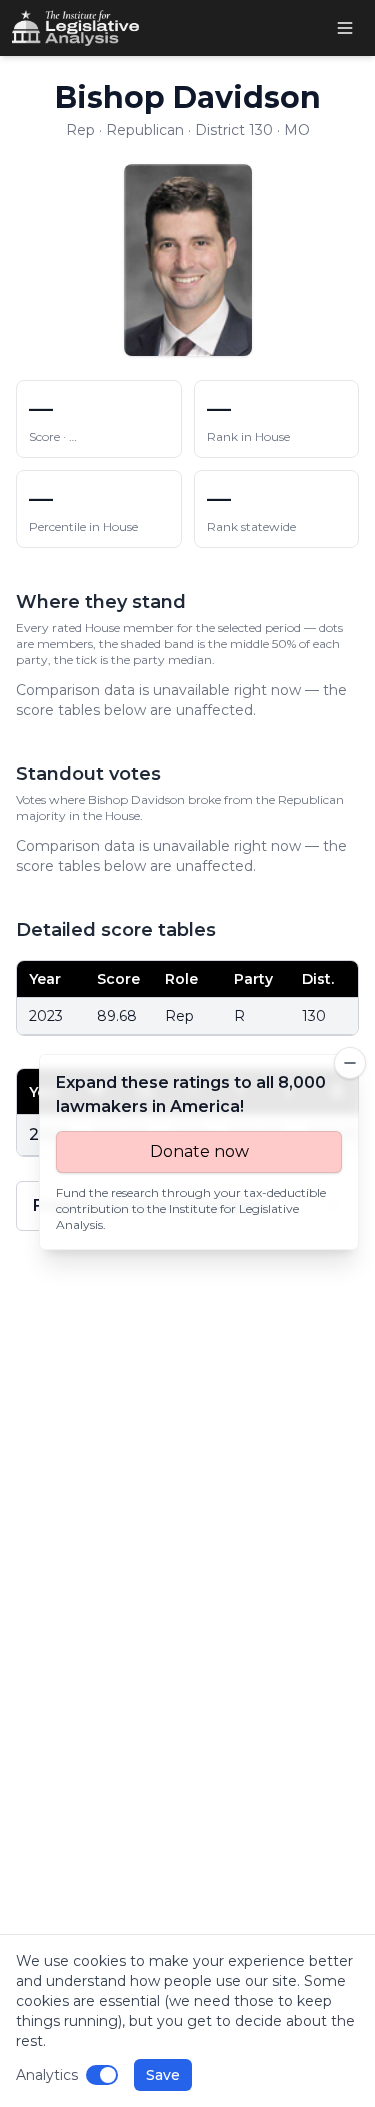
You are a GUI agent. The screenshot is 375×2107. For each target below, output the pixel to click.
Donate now (199, 1151)
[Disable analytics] (102, 2075)
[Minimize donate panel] (350, 1063)
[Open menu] (345, 28)
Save (163, 2075)
